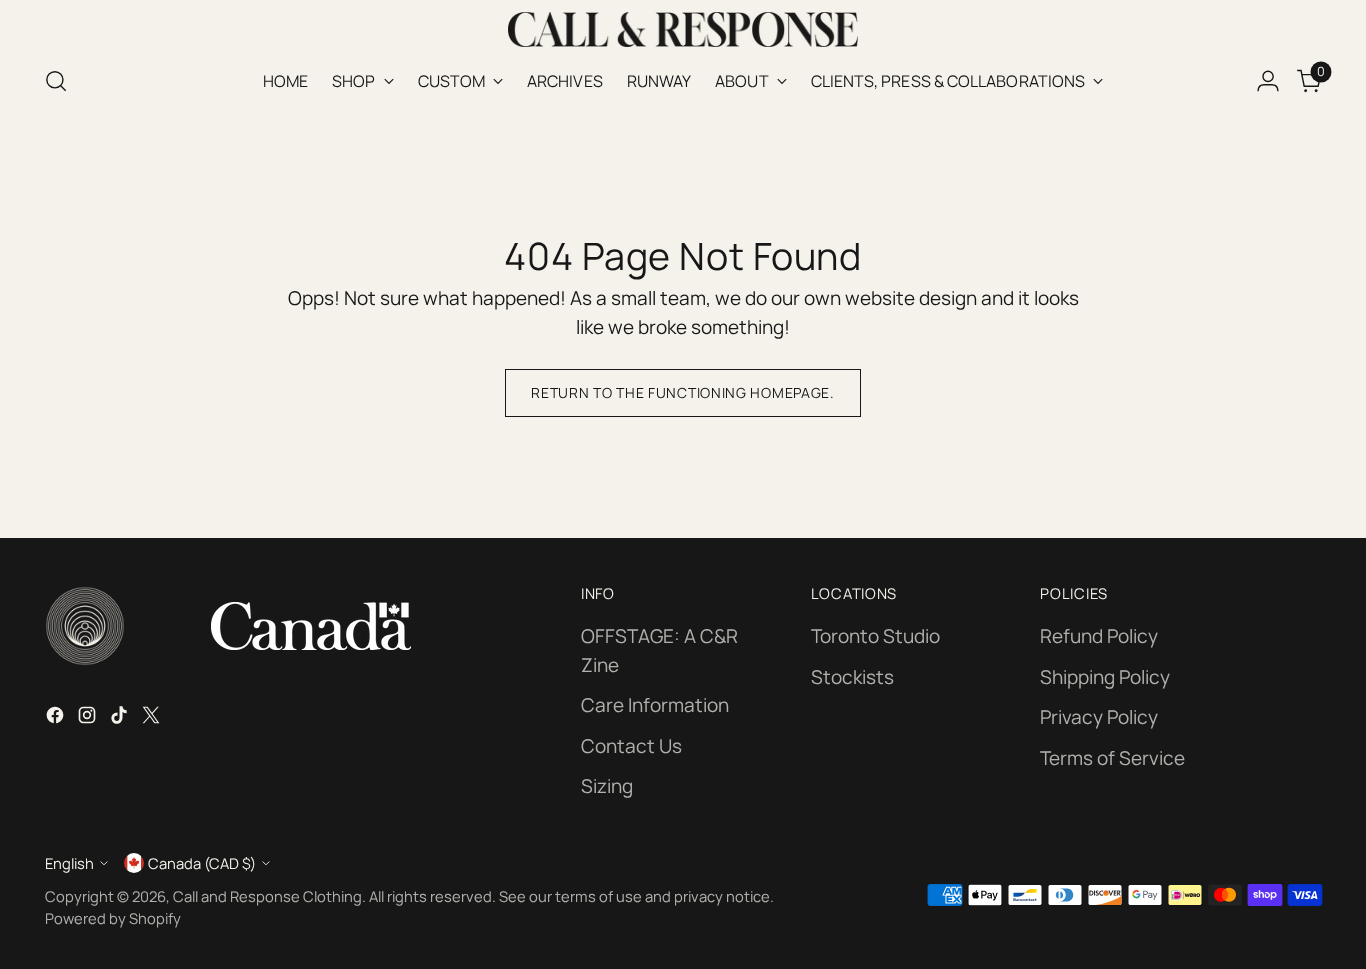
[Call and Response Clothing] (683, 29)
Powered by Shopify (113, 918)
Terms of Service (1112, 758)
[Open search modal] (56, 81)
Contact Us (631, 746)
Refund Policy (1099, 636)
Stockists (852, 677)
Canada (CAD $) (202, 863)
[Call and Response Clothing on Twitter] (153, 718)
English (69, 863)
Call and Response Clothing (267, 896)
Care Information (655, 705)
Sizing (607, 786)
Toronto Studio (875, 636)
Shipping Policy (1105, 677)
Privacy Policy (1099, 717)
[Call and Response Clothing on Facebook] (57, 718)
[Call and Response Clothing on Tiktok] (121, 718)
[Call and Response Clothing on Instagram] (89, 718)
